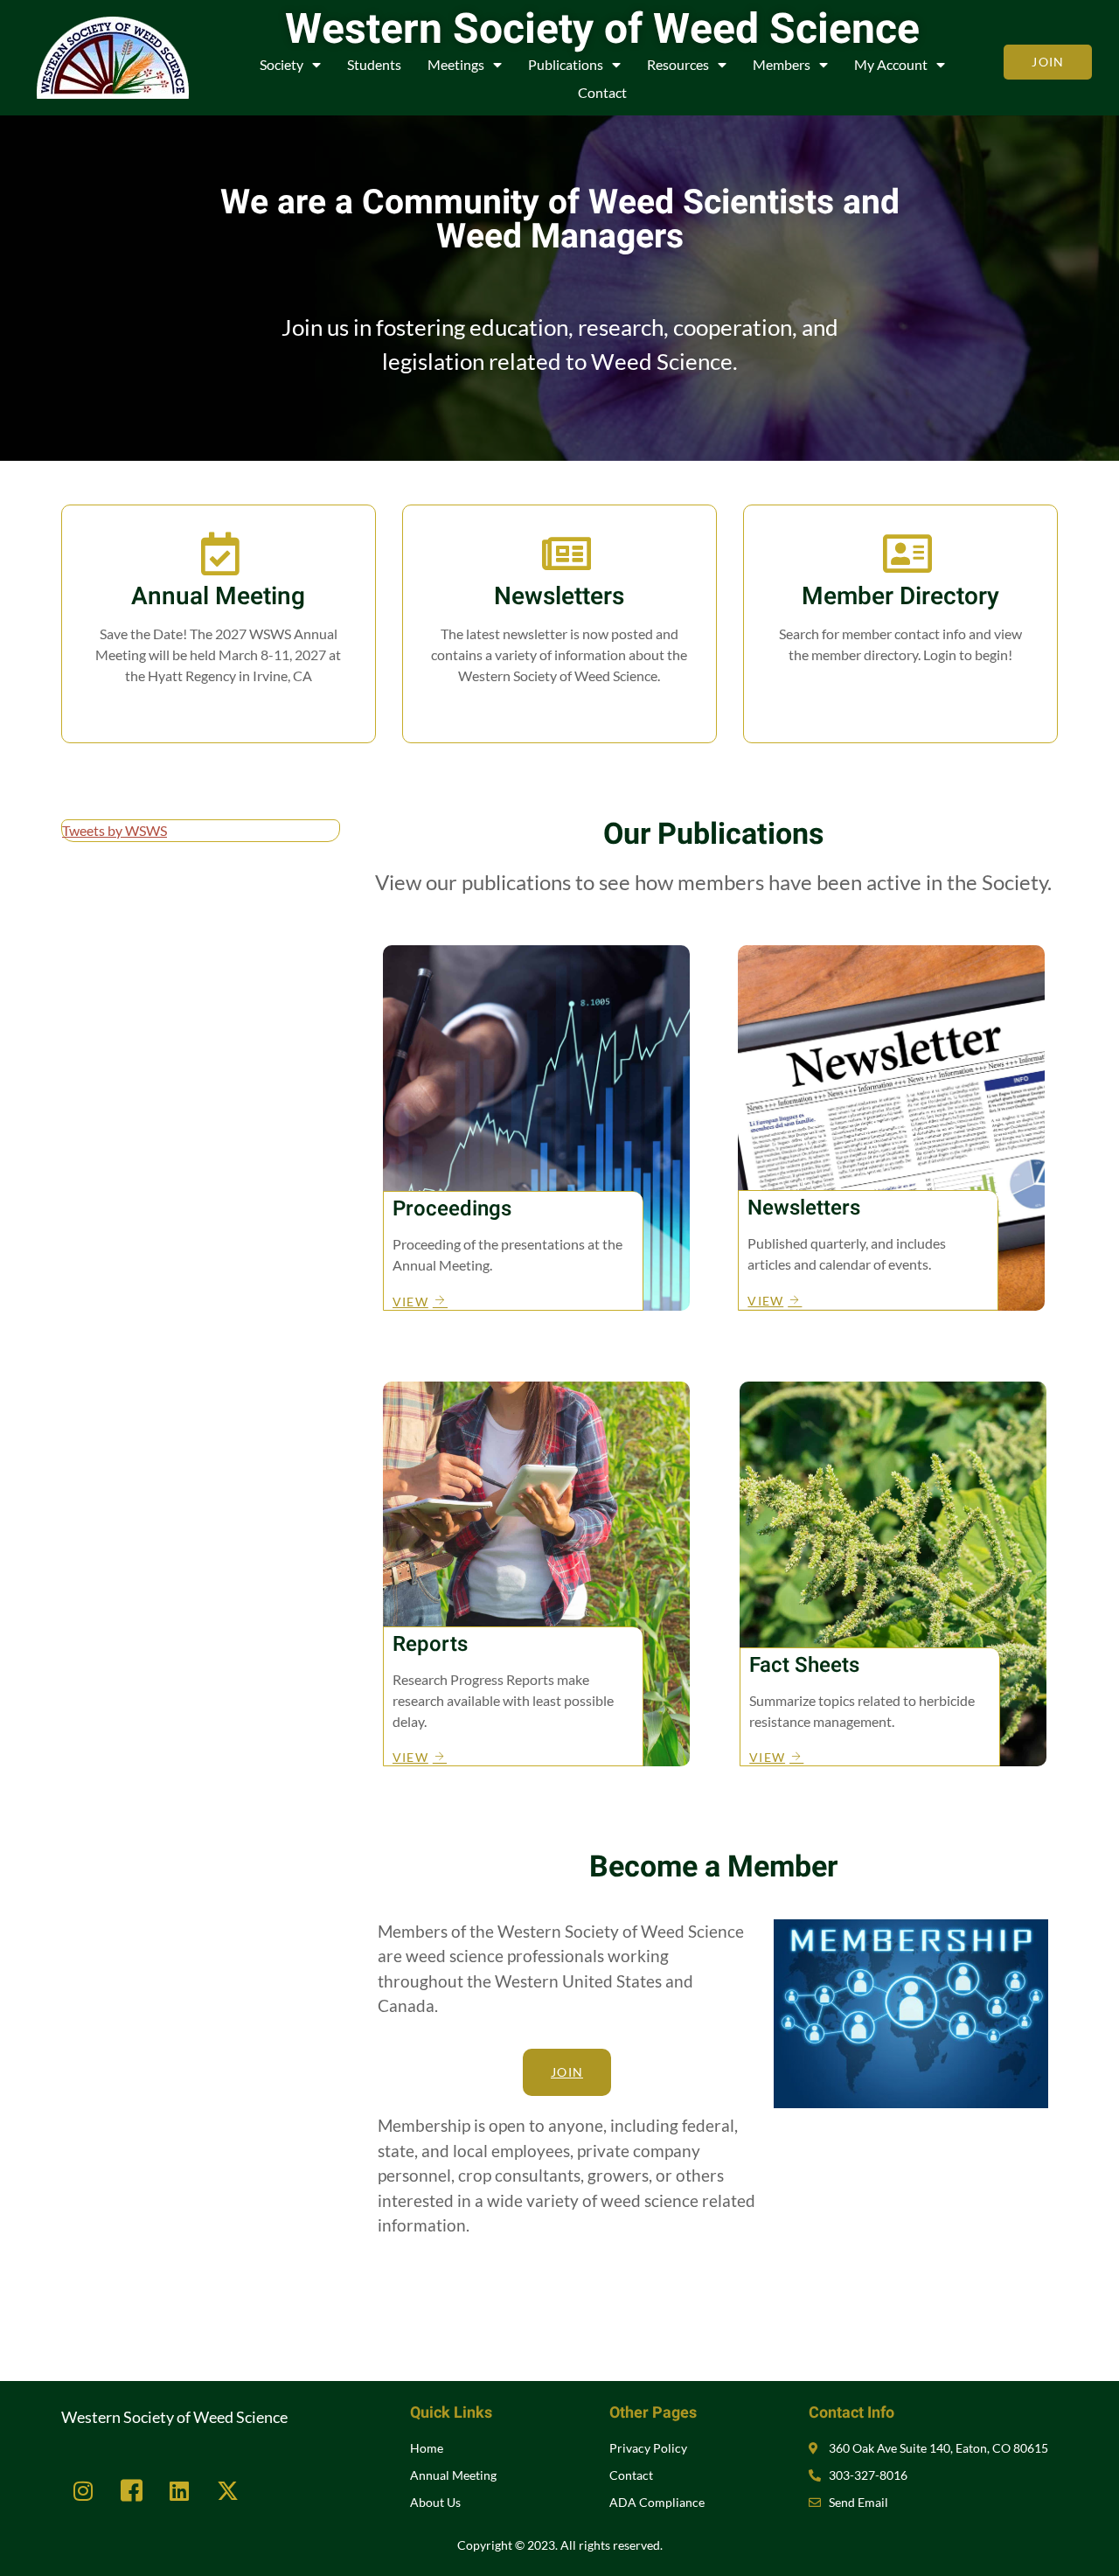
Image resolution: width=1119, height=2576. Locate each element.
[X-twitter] (227, 2490)
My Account (891, 64)
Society (281, 64)
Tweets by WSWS (115, 830)
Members (782, 64)
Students (374, 64)
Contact (602, 92)
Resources (678, 64)
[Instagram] (83, 2490)
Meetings (456, 64)
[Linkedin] (179, 2490)
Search (900, 691)
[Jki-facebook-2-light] (131, 2490)
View (559, 712)
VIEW (410, 1301)
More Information (218, 712)
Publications (566, 64)
